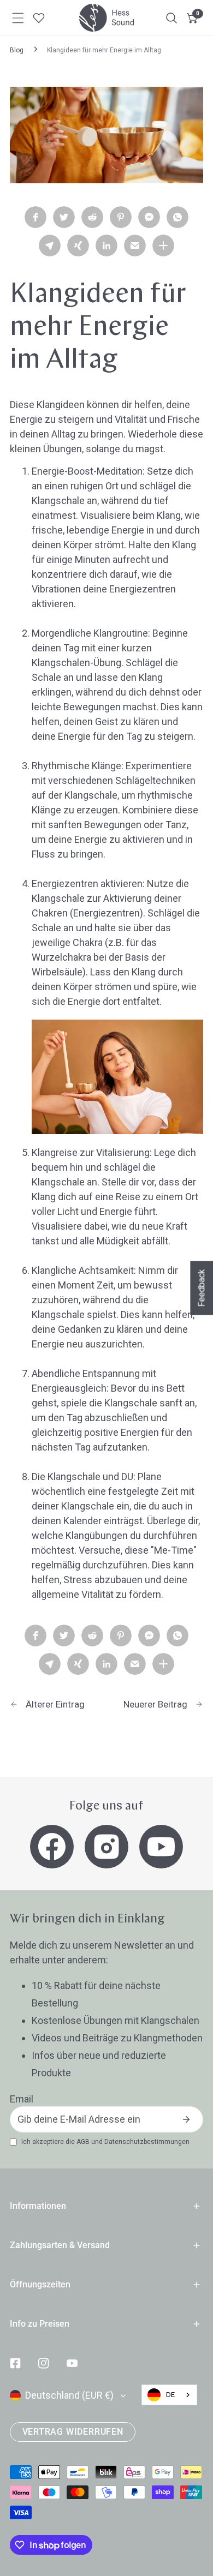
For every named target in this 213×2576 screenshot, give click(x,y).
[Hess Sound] (106, 18)
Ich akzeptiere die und (105, 2142)
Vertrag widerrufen (73, 2432)
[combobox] (169, 2395)
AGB (83, 2142)
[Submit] (186, 2119)
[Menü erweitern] (18, 18)
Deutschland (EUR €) (69, 2395)
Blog (17, 50)
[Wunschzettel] (39, 18)
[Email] (135, 245)
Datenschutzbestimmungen (147, 2142)
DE (170, 2395)
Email (22, 2099)
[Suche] (171, 18)
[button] (193, 18)
